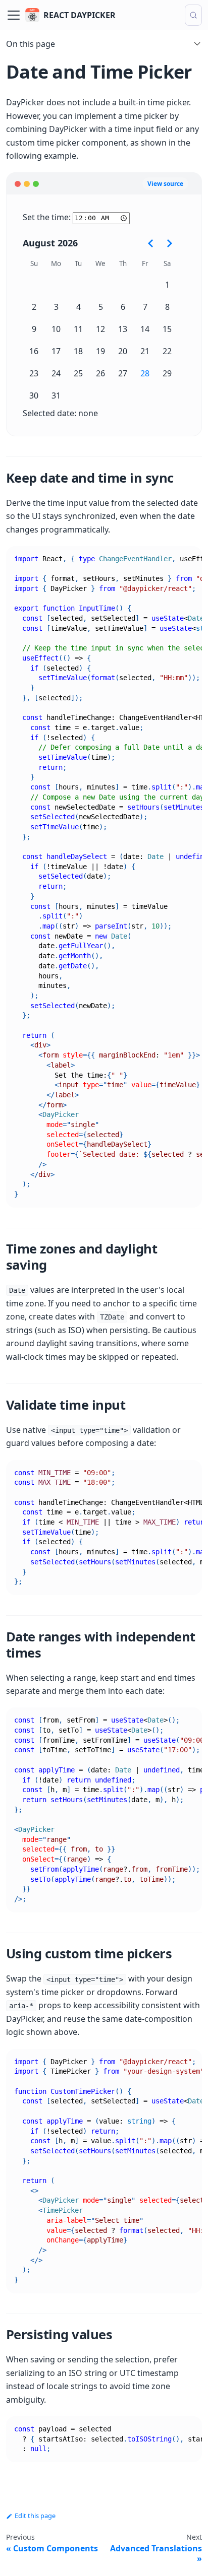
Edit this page (35, 2516)
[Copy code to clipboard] (190, 559)
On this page (31, 44)
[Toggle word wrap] (171, 559)
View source (165, 184)
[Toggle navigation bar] (14, 15)
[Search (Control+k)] (193, 15)
